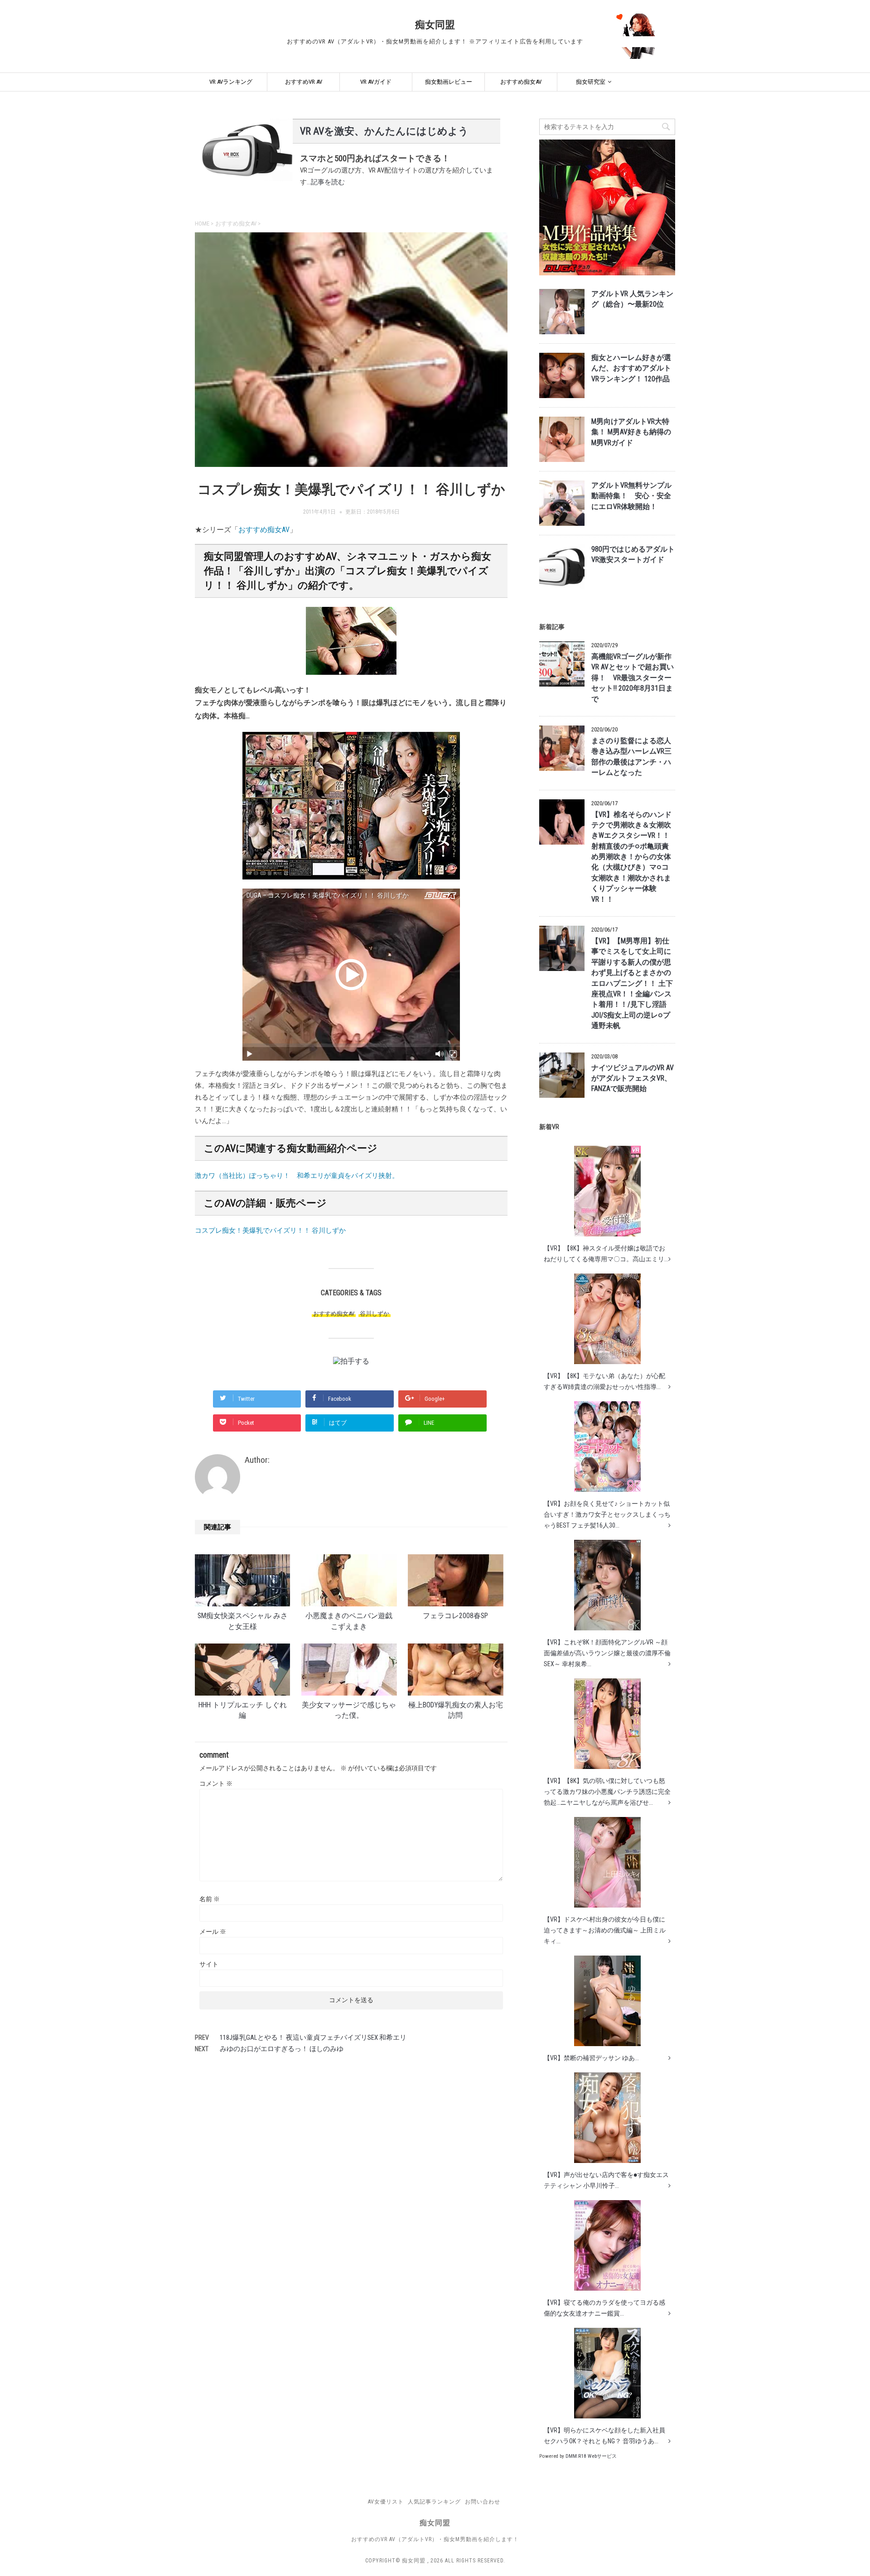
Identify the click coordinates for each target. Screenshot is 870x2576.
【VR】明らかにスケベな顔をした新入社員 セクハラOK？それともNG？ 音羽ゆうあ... (604, 2436)
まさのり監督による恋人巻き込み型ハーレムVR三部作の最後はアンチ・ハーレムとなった (631, 757)
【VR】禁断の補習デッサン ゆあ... (591, 2058)
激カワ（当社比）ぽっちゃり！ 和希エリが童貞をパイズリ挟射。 (297, 1176)
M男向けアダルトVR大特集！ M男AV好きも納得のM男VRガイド (631, 432)
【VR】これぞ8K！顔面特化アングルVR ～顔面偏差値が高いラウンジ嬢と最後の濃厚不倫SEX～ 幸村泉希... (607, 1653)
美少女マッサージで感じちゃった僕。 (349, 1710)
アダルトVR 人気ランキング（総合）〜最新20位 (632, 299)
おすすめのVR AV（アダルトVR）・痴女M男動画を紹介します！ (435, 2539)
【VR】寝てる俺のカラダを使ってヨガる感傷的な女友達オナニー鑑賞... (604, 2308)
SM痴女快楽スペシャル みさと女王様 (243, 1621)
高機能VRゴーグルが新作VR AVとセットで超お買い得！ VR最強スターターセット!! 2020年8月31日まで (633, 678)
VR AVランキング (231, 82)
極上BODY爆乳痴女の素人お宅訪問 (456, 1710)
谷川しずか (375, 1314)
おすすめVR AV (304, 82)
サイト (209, 1964)
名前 (210, 1899)
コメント (216, 1783)
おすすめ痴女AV (521, 82)
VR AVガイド (376, 82)
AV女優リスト (386, 2502)
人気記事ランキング (434, 2502)
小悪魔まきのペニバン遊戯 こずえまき (349, 1621)
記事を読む (328, 182)
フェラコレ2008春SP (455, 1616)
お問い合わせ (483, 2502)
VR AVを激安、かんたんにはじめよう (384, 131)
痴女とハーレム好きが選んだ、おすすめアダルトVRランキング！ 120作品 (631, 368)
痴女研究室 (591, 82)
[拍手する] (351, 1361)
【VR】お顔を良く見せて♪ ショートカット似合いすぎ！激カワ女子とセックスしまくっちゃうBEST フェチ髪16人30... (607, 1514)
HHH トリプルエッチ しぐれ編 (243, 1710)
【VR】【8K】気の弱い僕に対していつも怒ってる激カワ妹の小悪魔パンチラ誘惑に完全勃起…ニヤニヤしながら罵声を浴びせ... (607, 1792)
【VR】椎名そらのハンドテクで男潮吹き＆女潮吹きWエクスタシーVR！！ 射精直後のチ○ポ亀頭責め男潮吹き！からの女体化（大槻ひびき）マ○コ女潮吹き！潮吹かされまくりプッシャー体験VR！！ (631, 857)
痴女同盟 (435, 25)
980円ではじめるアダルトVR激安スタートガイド (633, 555)
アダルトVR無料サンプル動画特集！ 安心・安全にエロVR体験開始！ (631, 496)
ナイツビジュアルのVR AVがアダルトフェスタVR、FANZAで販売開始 (633, 1079)
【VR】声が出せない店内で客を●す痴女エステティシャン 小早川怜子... (606, 2180)
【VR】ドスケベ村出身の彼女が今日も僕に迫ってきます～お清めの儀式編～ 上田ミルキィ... (605, 1930)
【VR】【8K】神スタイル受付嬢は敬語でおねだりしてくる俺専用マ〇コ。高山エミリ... (606, 1254)
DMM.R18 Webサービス (591, 2456)
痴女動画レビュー (449, 82)
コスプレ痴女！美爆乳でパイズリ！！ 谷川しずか (270, 1230)
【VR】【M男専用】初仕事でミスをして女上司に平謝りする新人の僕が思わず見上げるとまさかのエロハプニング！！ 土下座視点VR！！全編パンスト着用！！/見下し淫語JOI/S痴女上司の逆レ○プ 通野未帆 (632, 983)
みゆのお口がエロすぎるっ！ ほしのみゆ (282, 2049)
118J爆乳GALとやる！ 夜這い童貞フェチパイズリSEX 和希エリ (313, 2038)
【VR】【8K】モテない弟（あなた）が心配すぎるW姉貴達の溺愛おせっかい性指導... (604, 1381)
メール (213, 1932)
